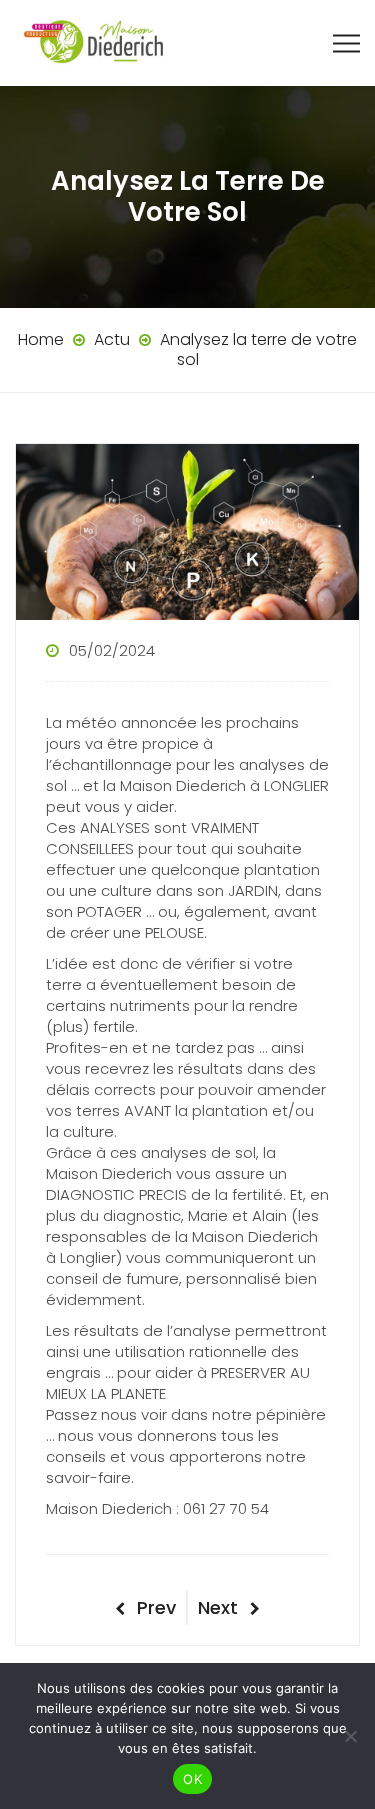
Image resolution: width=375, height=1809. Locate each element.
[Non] (350, 1736)
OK (192, 1779)
